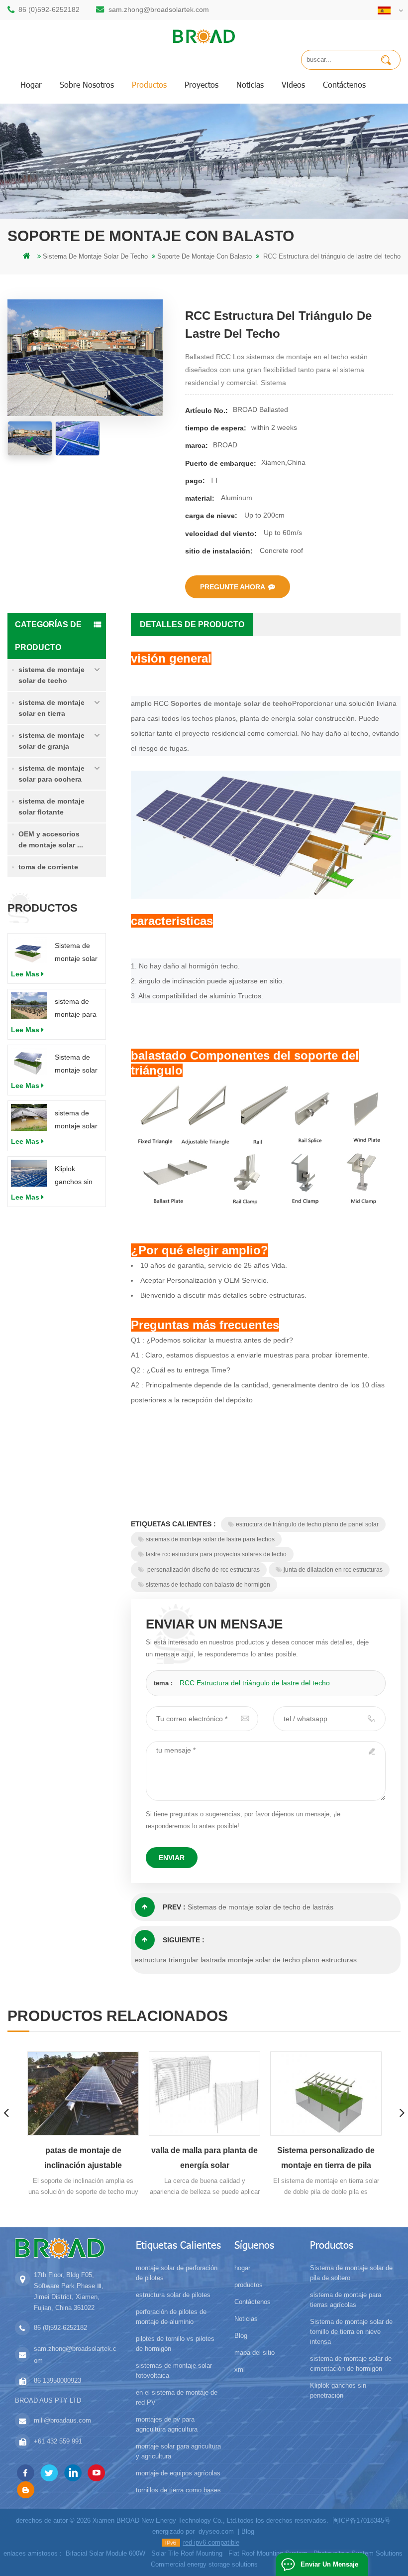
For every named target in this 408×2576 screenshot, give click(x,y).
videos (293, 84)
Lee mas (25, 974)
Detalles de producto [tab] (192, 624)
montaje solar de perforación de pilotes (177, 2273)
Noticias (250, 84)
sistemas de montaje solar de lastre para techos (210, 1539)
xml (240, 2370)
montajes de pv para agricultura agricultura (167, 2424)
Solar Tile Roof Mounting (187, 2553)
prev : (174, 1907)
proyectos (202, 84)
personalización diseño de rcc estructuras (203, 1570)
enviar (172, 1858)
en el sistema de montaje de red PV (177, 2397)
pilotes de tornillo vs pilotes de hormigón (175, 2344)
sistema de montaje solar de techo (51, 675)
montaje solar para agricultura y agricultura (178, 2451)
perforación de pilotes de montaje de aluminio (171, 2317)
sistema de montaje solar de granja (51, 741)
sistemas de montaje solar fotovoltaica (174, 2371)
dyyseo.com (216, 2531)
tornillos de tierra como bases (178, 2490)
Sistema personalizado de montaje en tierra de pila (326, 2158)
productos (149, 84)
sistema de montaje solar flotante (51, 807)
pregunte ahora (233, 587)
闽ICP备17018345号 (361, 2520)
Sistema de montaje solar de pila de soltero (76, 953)
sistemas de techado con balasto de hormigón (208, 1585)
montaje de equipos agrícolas (178, 2473)
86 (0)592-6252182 (49, 9)
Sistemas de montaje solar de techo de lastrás (260, 1907)
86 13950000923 (57, 2380)
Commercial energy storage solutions (204, 2564)
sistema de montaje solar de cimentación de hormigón (76, 1121)
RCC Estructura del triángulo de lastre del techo (255, 1683)
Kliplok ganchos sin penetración (74, 1176)
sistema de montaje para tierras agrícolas (76, 1009)
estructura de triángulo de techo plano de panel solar (307, 1524)
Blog (241, 2336)
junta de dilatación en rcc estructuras (333, 1570)
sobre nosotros (87, 84)
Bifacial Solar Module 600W (105, 2553)
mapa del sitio (255, 2353)
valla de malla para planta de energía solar (204, 2158)
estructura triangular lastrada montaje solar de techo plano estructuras (246, 1960)
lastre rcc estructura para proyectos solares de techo (216, 1554)
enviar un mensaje (329, 2564)
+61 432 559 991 (58, 2441)
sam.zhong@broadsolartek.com (159, 9)
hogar (31, 84)
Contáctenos (344, 84)
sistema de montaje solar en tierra (51, 708)
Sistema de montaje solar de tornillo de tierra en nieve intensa (77, 1065)
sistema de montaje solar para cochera (51, 774)
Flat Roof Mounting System (268, 2553)
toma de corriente (48, 867)
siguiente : (184, 1940)
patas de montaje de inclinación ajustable (83, 2158)
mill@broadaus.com (62, 2420)
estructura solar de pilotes (173, 2295)
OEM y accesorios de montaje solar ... (51, 839)
